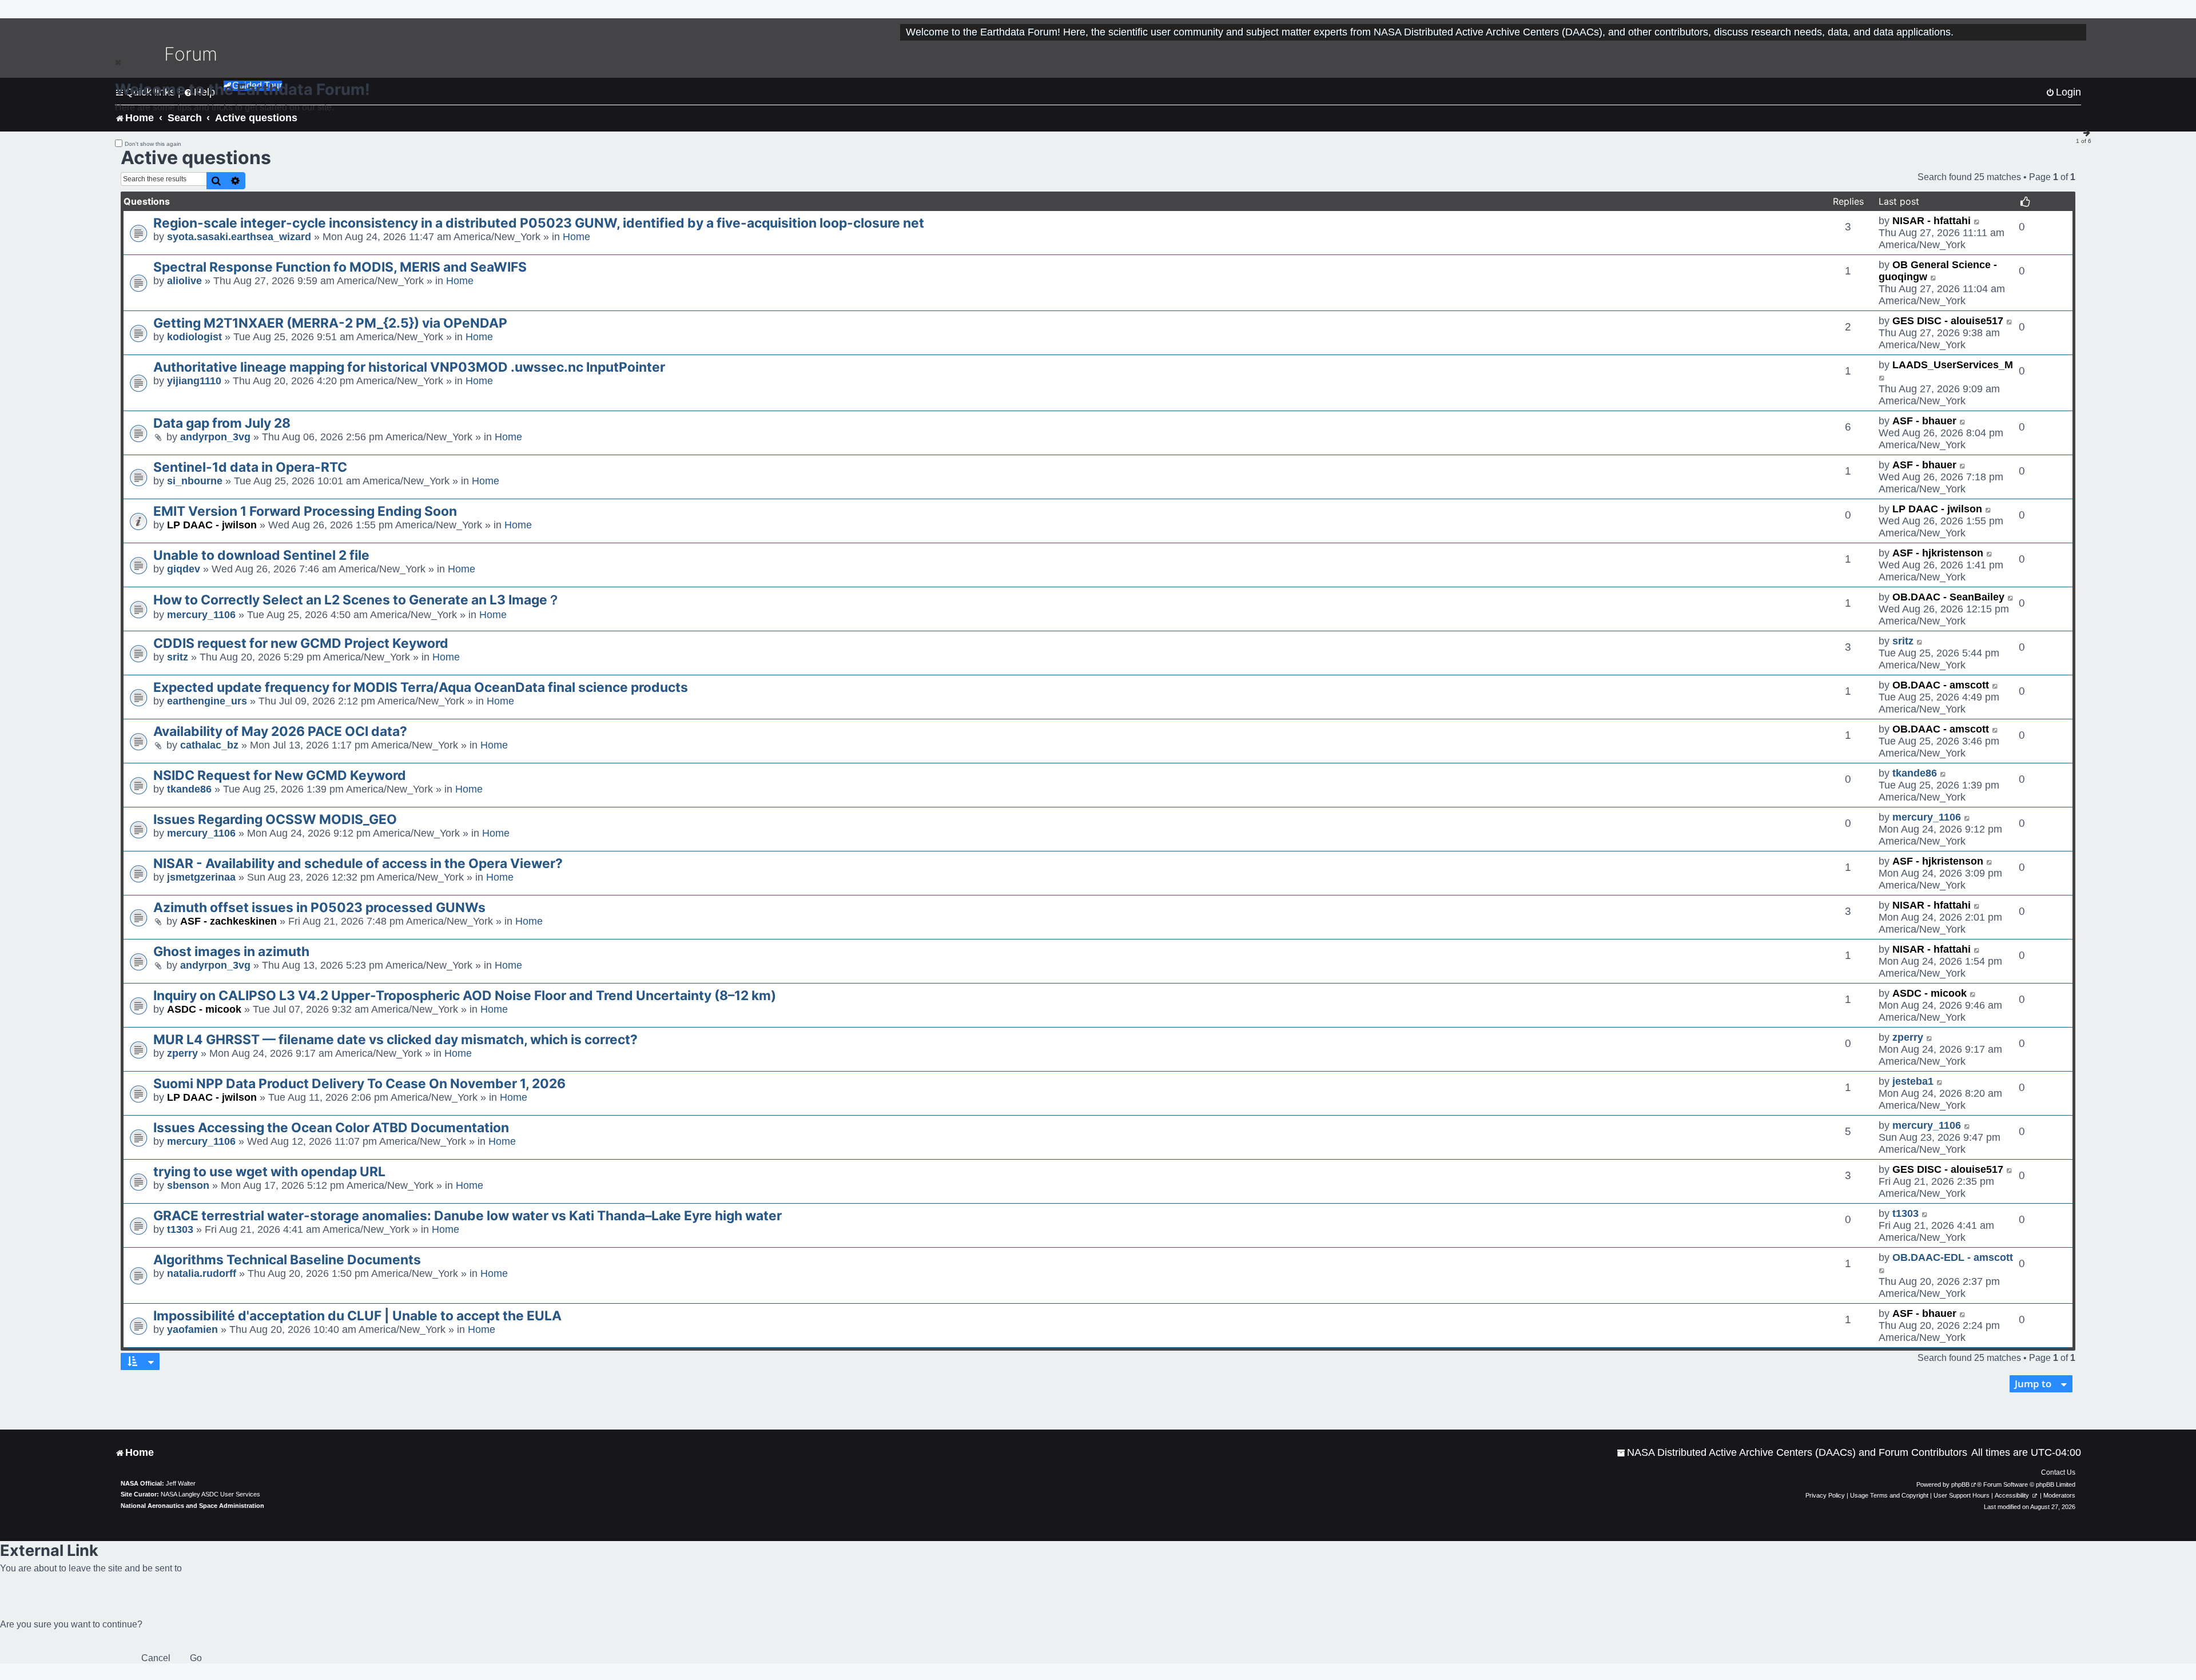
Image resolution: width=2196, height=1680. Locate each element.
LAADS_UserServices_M (1953, 365)
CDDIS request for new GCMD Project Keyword (301, 643)
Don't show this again (153, 144)
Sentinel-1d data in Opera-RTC (250, 467)
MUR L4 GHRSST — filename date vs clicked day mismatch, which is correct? (395, 1040)
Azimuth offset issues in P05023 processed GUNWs (319, 907)
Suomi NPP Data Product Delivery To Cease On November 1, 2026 (359, 1084)
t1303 (180, 1229)
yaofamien (192, 1329)
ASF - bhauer (1924, 421)
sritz (178, 657)
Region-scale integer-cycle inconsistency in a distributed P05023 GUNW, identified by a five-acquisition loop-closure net (539, 223)
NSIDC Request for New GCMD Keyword (280, 775)
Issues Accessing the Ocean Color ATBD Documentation (331, 1128)
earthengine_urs (207, 701)
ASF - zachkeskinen (228, 921)
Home (576, 237)
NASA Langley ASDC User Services (210, 1494)
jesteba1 (1913, 1081)
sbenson (188, 1185)
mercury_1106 (201, 615)
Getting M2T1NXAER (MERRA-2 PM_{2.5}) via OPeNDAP (330, 323)
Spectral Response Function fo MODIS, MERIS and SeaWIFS (340, 267)
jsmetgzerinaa (201, 877)
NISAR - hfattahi (1932, 221)
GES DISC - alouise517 (1948, 321)
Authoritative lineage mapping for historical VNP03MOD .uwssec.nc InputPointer (409, 367)
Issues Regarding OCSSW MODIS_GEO (275, 819)
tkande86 (189, 789)
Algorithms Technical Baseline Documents (287, 1260)
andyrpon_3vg (215, 437)
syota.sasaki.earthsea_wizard (239, 237)
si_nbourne (195, 481)
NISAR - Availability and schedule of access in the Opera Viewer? (358, 863)
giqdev (184, 569)
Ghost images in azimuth (231, 952)
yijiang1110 (194, 381)
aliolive (184, 281)
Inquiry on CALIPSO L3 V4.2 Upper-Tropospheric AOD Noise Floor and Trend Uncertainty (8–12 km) (465, 996)
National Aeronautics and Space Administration (192, 1506)
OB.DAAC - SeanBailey (1948, 597)
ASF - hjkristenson (1938, 553)
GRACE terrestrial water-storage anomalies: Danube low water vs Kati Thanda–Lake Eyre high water (468, 1216)
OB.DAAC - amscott (1941, 685)
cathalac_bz (209, 745)
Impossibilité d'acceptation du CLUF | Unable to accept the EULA (357, 1316)
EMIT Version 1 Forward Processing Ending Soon (305, 511)
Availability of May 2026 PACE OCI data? (280, 731)
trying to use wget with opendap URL (269, 1172)
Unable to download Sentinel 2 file (261, 555)
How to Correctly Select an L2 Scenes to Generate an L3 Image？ (357, 600)
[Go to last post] (1977, 221)
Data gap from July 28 (222, 423)
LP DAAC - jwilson (212, 525)
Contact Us (2058, 1472)
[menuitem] (1792, 1453)
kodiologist (194, 337)
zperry (182, 1053)
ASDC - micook (204, 1009)
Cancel (156, 1658)
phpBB (1960, 1484)
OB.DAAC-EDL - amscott (1953, 1257)
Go (196, 1658)
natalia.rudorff (202, 1273)
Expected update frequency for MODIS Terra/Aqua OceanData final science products (421, 687)
